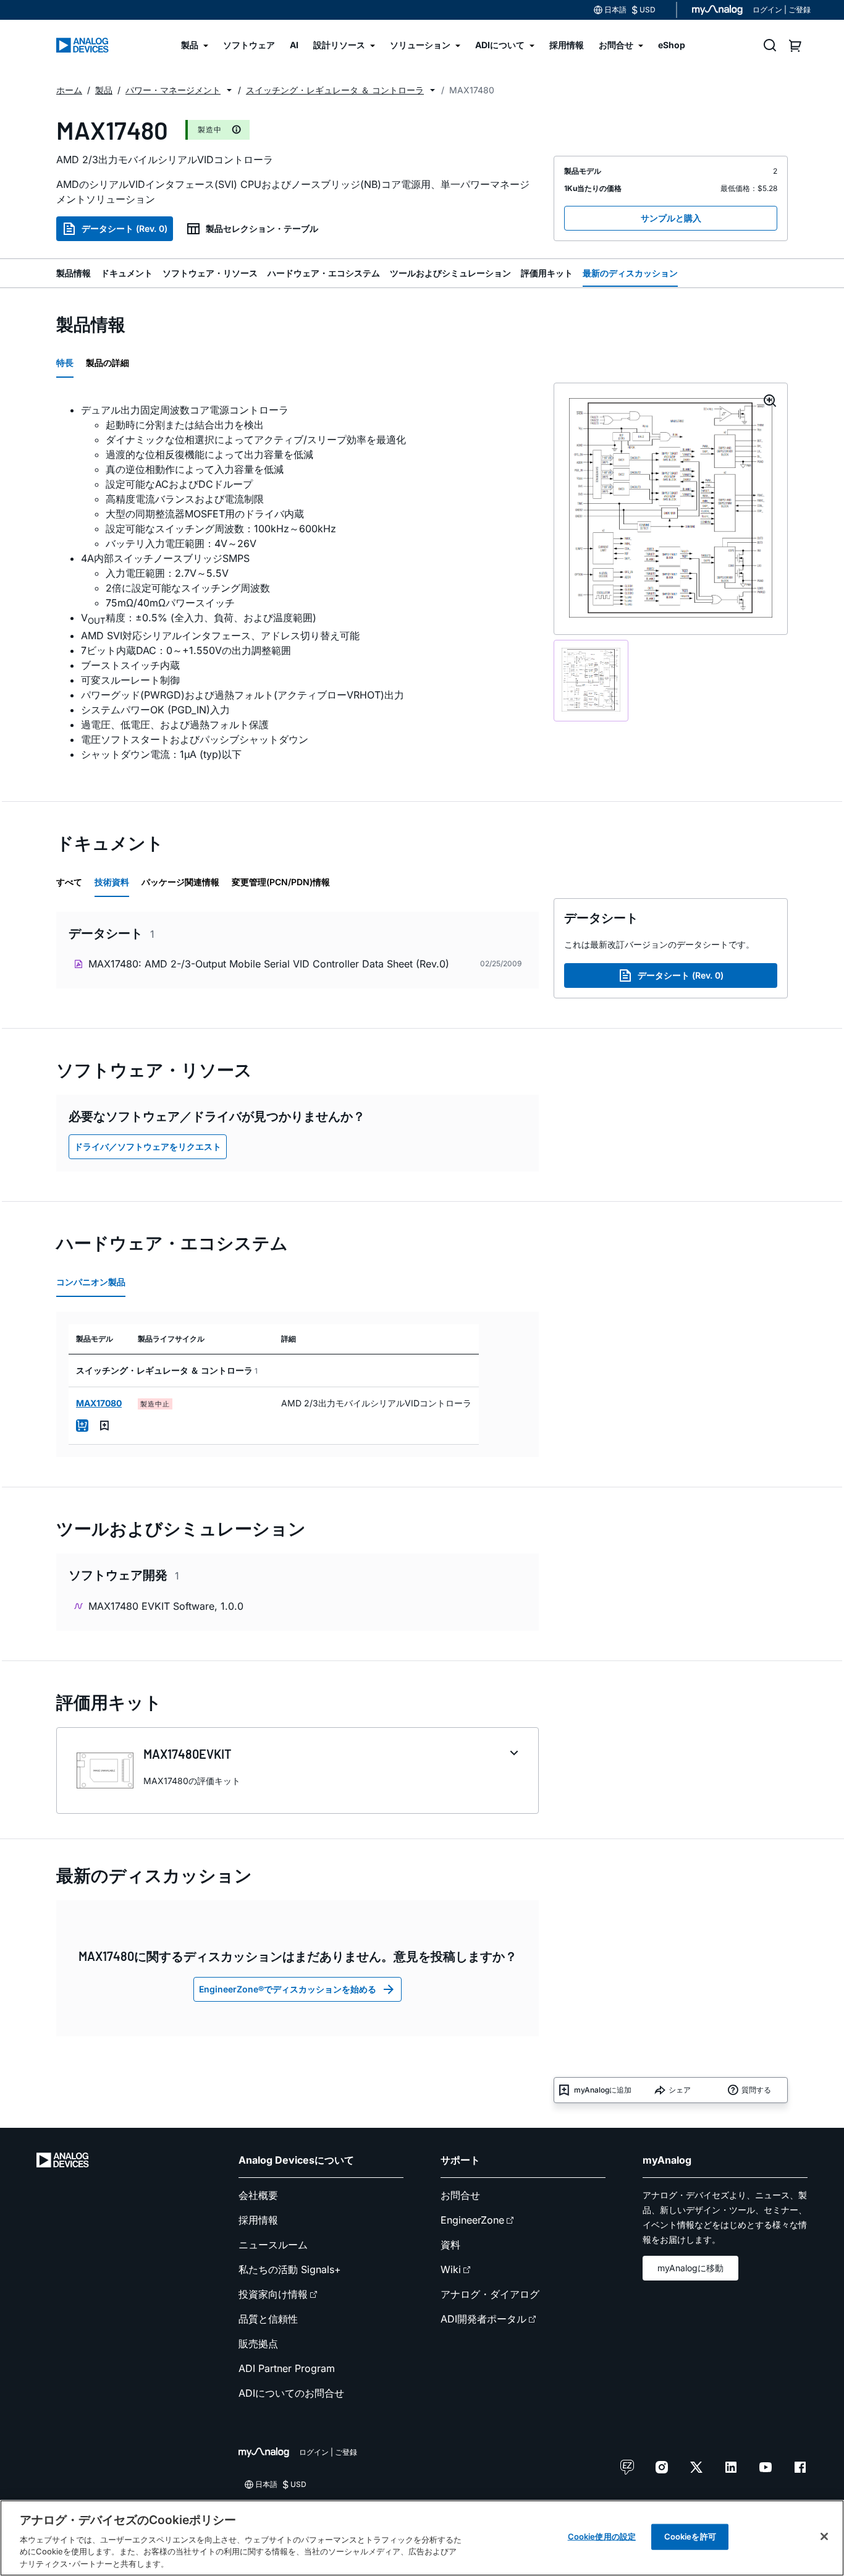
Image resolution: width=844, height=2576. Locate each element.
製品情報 (74, 273)
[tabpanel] (298, 582)
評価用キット (547, 273)
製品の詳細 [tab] (108, 363)
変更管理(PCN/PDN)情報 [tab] (281, 882)
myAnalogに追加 (603, 2090)
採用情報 (258, 2220)
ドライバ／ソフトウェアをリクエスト (148, 1146)
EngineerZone (472, 2220)
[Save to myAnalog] (104, 1426)
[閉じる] (824, 2536)
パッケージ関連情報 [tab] (180, 882)
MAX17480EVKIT (188, 1754)
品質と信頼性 (268, 2319)
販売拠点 (258, 2344)
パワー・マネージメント (173, 90)
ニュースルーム (273, 2245)
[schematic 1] (591, 680)
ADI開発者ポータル (483, 2319)
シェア (680, 2090)
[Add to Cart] (82, 1426)
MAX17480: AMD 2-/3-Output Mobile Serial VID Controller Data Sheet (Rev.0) (269, 964)
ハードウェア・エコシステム (324, 273)
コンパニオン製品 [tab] (91, 1282)
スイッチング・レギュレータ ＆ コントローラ (335, 90)
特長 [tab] (65, 363)
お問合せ (460, 2195)
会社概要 (258, 2195)
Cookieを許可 (690, 2536)
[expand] (514, 1753)
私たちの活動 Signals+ (290, 2269)
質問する (756, 2090)
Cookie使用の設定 (602, 2536)
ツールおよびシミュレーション (450, 273)
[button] (229, 90)
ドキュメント (127, 273)
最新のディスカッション (630, 273)
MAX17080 (99, 1403)
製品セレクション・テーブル (262, 228)
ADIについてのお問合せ (291, 2393)
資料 (450, 2245)
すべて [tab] (69, 882)
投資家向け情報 (273, 2294)
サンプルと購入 (671, 218)
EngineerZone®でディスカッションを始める (288, 1989)
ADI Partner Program (287, 2368)
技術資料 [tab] (112, 882)
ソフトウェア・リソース (210, 273)
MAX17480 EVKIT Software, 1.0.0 (166, 1606)
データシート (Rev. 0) (124, 228)
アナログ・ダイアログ (490, 2294)
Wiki (451, 2269)
